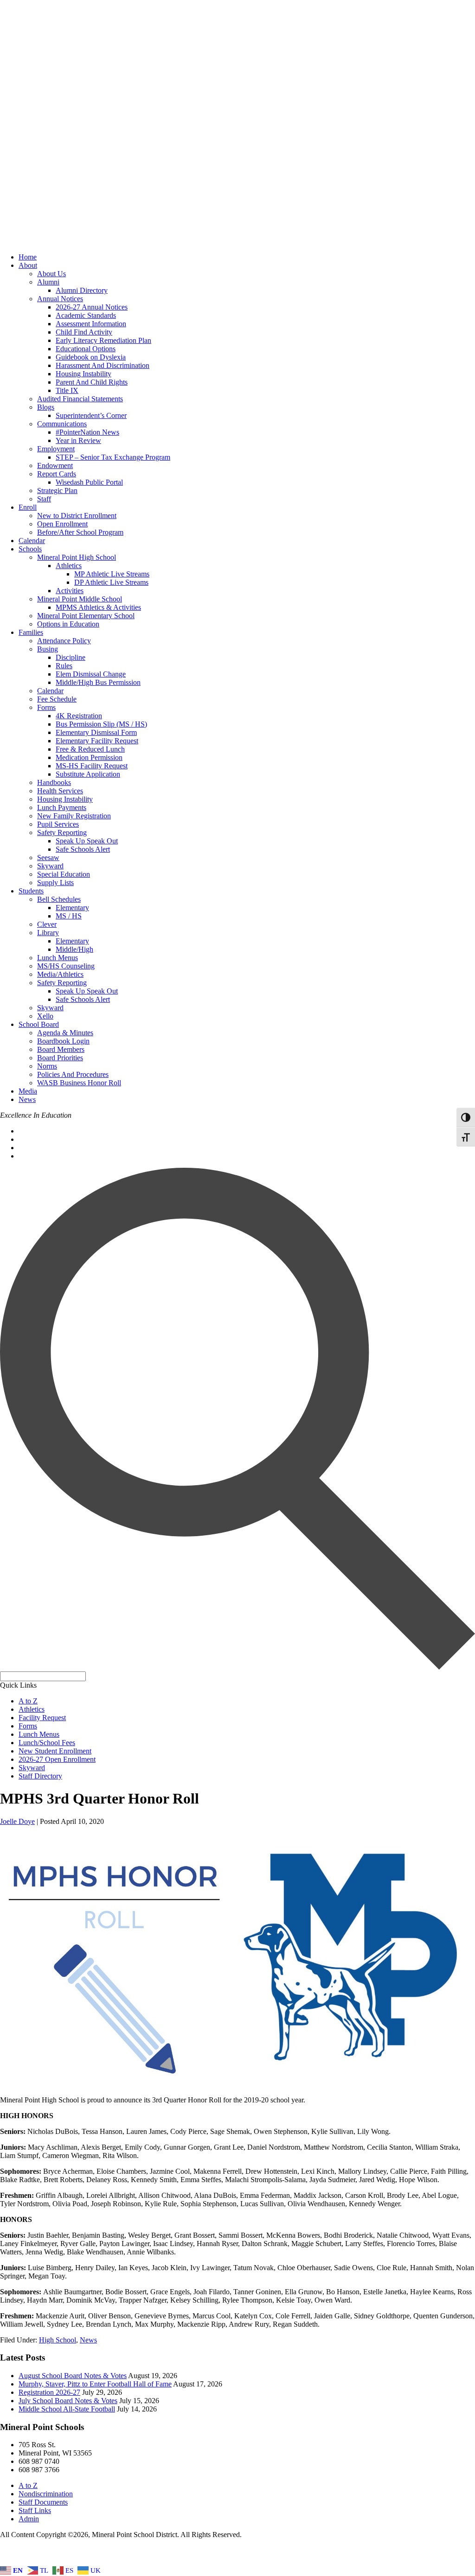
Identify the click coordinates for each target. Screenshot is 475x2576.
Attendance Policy (64, 641)
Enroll (28, 507)
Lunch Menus (58, 958)
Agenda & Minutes (65, 1033)
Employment (56, 449)
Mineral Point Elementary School (86, 616)
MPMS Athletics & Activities (98, 607)
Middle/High (74, 949)
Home (28, 257)
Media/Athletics (60, 974)
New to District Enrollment (77, 516)
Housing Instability (83, 374)
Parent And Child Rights (92, 382)
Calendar (32, 541)
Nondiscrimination (46, 2494)
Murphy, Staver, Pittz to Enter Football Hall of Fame (95, 2384)
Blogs (46, 407)
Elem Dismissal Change (91, 674)
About (28, 265)
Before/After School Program (80, 532)
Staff (44, 499)
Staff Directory (40, 1776)
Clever (47, 924)
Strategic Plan (57, 491)
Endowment (55, 465)
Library (48, 933)
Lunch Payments (62, 807)
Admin (29, 2519)
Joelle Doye (17, 1821)
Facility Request (42, 1718)
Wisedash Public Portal (89, 482)
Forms (46, 707)
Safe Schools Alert (83, 849)
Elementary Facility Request (97, 741)
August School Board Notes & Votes (73, 2376)
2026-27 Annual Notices (92, 307)
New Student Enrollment (55, 1751)
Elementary (72, 908)
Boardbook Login (63, 1041)
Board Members (61, 1049)
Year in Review (78, 440)
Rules (64, 666)
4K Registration (79, 716)
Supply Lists (55, 883)
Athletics (69, 566)
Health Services (60, 791)
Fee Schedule (57, 699)
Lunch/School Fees (47, 1743)
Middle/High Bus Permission (98, 682)
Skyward (50, 866)
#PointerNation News (87, 432)
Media (28, 1091)
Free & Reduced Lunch (90, 749)
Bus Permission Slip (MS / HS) (101, 724)
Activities (70, 591)
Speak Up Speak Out (87, 841)
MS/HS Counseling (66, 966)
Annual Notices (60, 299)
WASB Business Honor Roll (79, 1083)
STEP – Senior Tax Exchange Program (113, 457)
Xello (45, 1016)
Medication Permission (89, 757)
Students (31, 891)
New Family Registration (74, 816)
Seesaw (48, 858)
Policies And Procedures (73, 1074)
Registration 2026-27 (49, 2392)
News (27, 1099)
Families (31, 632)
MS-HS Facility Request (92, 766)
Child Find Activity (84, 332)
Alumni (48, 282)
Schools (30, 549)
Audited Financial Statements (80, 399)
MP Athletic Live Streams (112, 574)
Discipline (71, 657)
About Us (51, 274)
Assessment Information (91, 324)
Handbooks (54, 782)
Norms (47, 1066)
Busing (48, 649)
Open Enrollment (62, 524)
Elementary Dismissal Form (96, 732)
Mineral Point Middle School (80, 599)
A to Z (28, 1701)
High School (58, 2340)
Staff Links (35, 2510)
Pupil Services (58, 824)
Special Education (64, 874)
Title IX (67, 390)
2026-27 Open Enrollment (57, 1759)
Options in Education (68, 624)
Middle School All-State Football (67, 2409)
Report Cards (57, 474)
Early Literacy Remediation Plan (103, 340)
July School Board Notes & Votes (68, 2401)
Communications (62, 424)
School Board (39, 1024)
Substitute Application (88, 774)
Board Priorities (60, 1058)
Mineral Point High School (77, 557)
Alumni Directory (82, 290)
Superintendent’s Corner (91, 415)
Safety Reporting (62, 832)
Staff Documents (43, 2502)
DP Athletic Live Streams (111, 582)
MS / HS (69, 916)
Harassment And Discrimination (103, 365)
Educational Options (86, 349)
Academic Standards (86, 315)
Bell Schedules (59, 899)
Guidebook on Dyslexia (91, 357)
